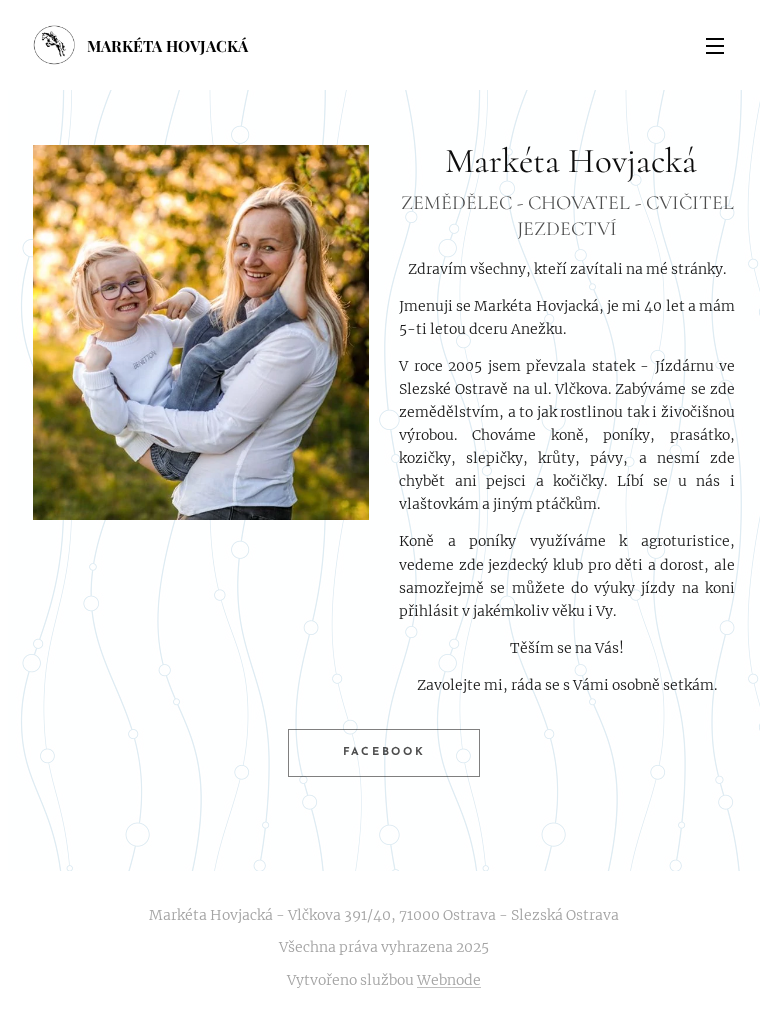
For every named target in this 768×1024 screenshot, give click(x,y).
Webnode (449, 980)
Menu (715, 45)
